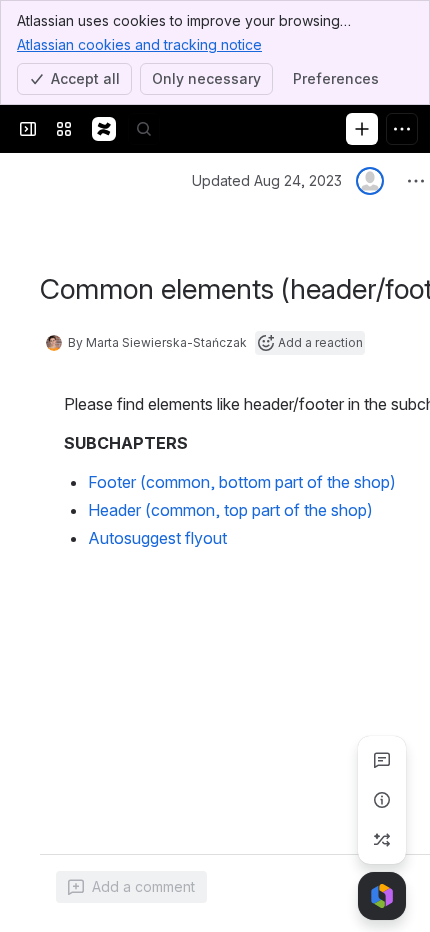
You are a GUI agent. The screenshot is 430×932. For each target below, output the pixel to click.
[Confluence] (104, 129)
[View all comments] (382, 760)
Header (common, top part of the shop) (230, 510)
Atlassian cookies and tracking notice (139, 44)
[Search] (144, 129)
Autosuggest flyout (157, 538)
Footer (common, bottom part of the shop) (242, 482)
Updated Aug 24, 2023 (267, 180)
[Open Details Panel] (382, 800)
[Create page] (382, 840)
